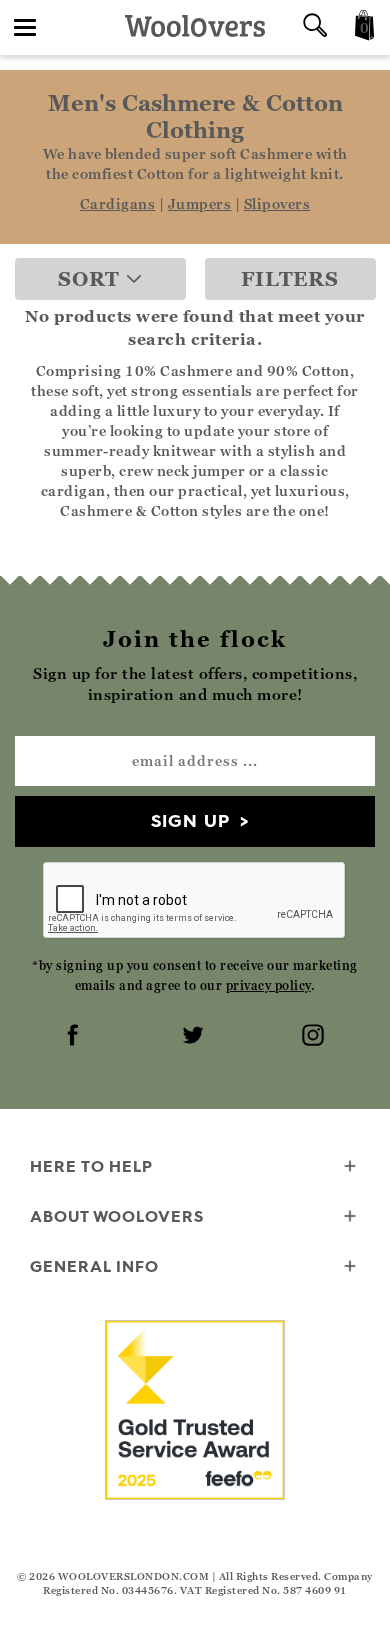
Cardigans (118, 203)
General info (94, 1266)
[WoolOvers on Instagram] (315, 1037)
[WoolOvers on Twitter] (195, 1037)
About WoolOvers (117, 1216)
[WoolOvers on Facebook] (75, 1037)
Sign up (190, 820)
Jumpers (200, 203)
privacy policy (268, 985)
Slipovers (277, 203)
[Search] (315, 27)
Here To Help (91, 1166)
